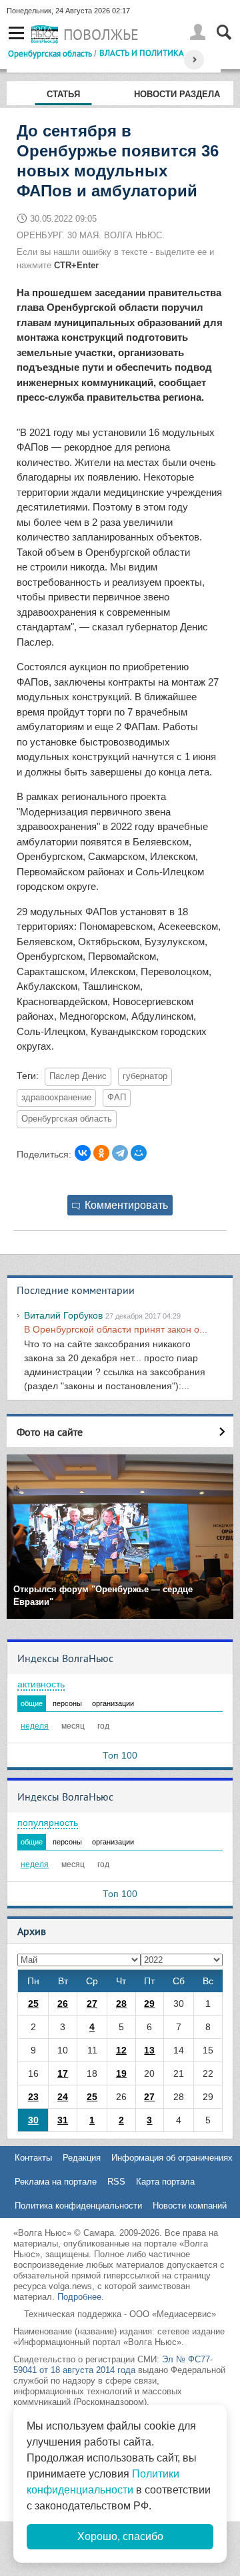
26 (63, 2004)
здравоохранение (56, 1098)
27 (92, 2004)
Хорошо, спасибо (120, 2536)
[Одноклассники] (101, 1153)
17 (63, 2073)
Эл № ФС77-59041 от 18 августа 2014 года (113, 2365)
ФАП (117, 1098)
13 (149, 2050)
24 (63, 2097)
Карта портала (165, 2182)
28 (121, 2004)
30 (33, 2120)
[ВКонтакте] (83, 1153)
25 (33, 2004)
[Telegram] (120, 1153)
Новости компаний (190, 2206)
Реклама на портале (56, 2182)
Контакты (33, 2158)
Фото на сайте (50, 1432)
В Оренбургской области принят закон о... (116, 1329)
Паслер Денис (78, 1076)
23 (33, 2097)
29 (149, 2004)
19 (121, 2073)
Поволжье (101, 35)
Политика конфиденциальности (78, 2206)
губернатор (145, 1076)
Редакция (82, 2158)
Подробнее (79, 2297)
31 (63, 2120)
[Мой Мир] (139, 1153)
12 (121, 2050)
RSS (116, 2182)
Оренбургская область (50, 53)
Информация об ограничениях (172, 2158)
